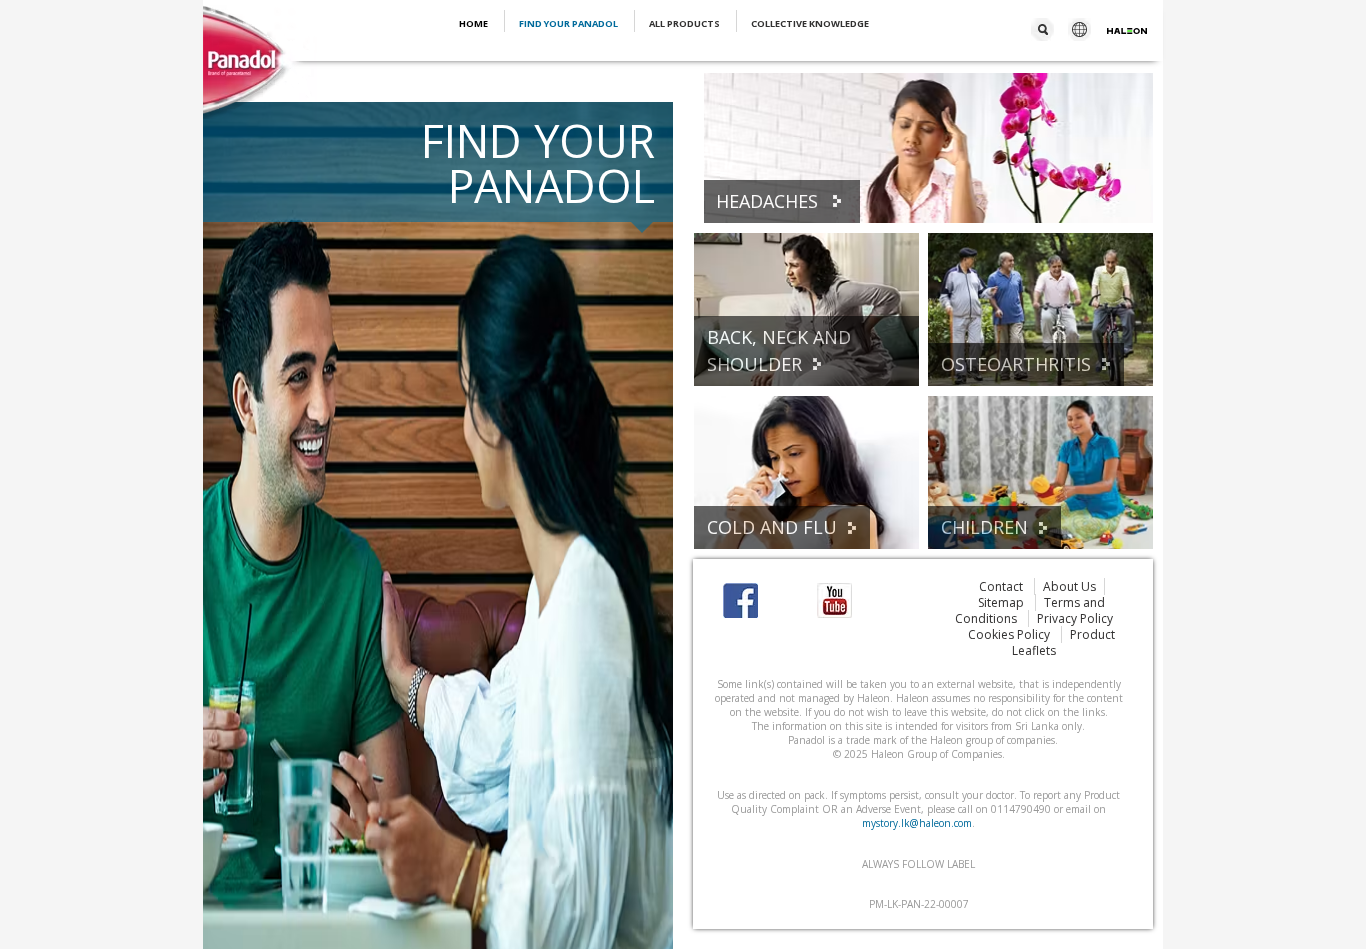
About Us (1069, 586)
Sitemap (1002, 602)
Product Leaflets (1064, 642)
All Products (685, 23)
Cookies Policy (1010, 634)
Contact (1002, 586)
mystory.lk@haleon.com (917, 823)
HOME (474, 23)
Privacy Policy (1075, 618)
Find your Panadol (569, 23)
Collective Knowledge (810, 23)
